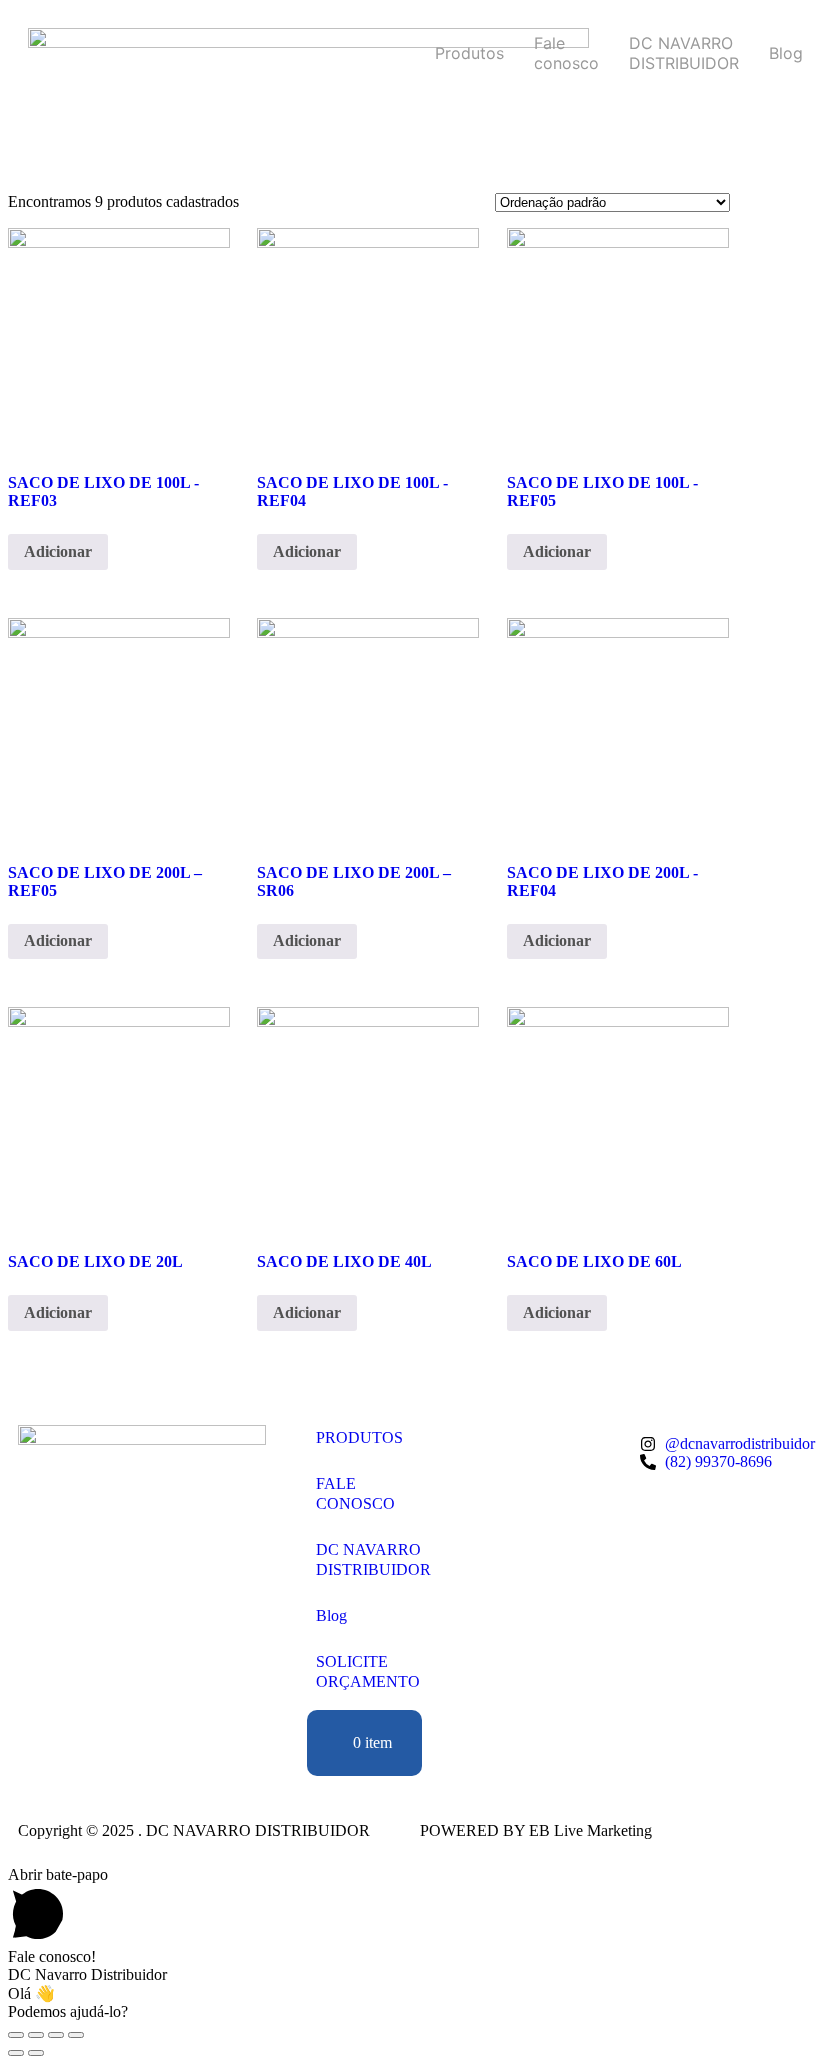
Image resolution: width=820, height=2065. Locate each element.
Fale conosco (566, 53)
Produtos (469, 53)
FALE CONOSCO (355, 1493)
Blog (786, 53)
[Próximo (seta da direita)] (36, 2053)
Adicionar (58, 551)
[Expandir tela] (36, 2035)
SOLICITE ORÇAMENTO (368, 1671)
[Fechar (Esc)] (76, 2035)
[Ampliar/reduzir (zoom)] (16, 2035)
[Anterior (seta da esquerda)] (16, 2053)
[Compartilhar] (56, 2035)
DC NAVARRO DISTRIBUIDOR (684, 53)
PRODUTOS (359, 1437)
